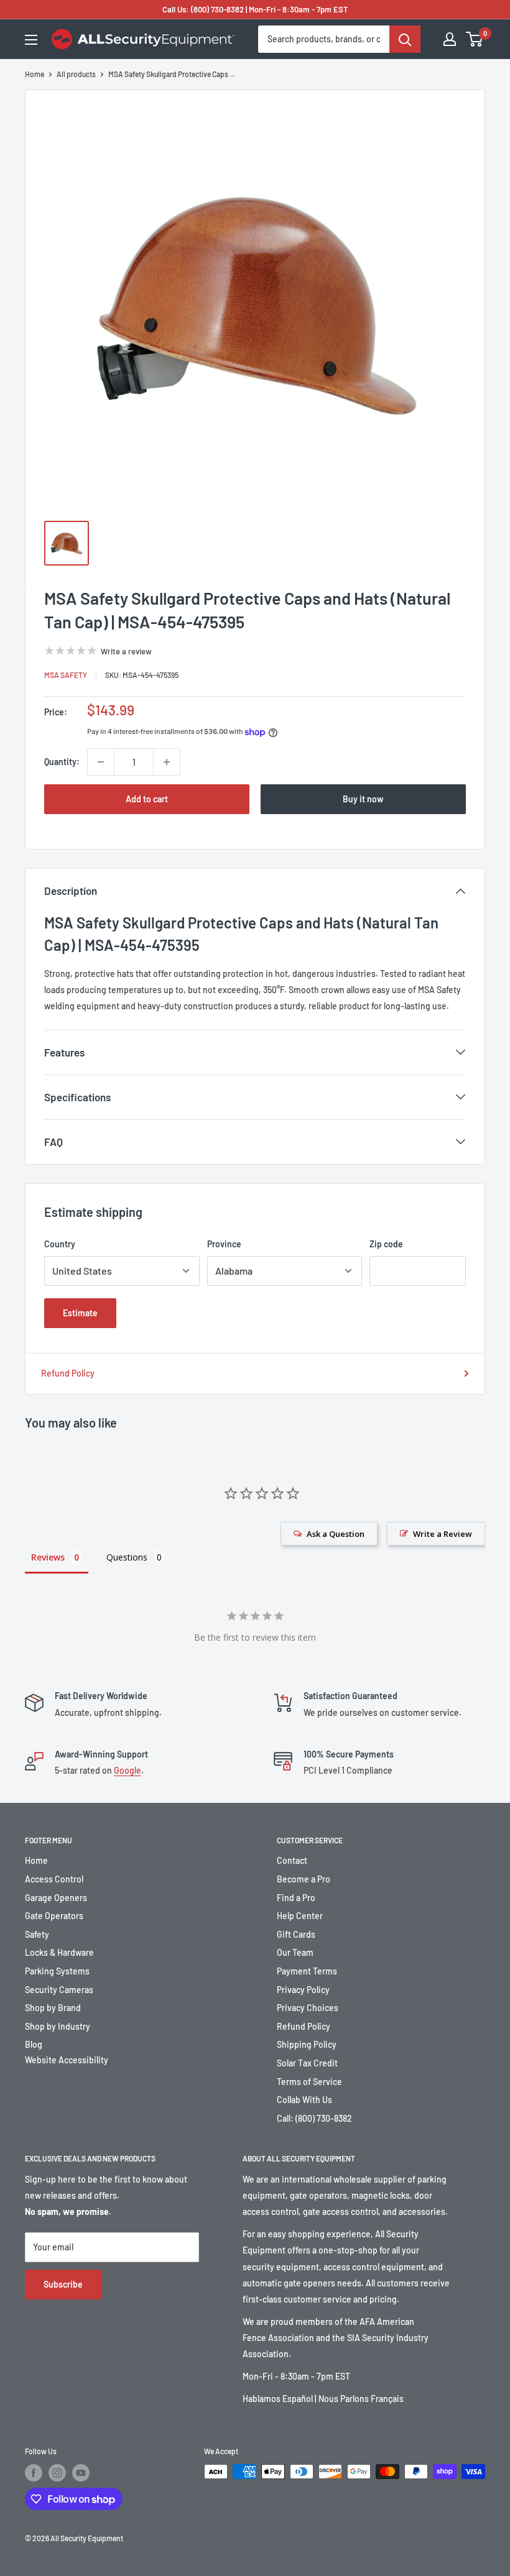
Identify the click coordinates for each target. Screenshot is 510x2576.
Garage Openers (56, 1898)
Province (224, 1244)
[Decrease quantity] (101, 762)
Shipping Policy (307, 2044)
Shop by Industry (58, 2026)
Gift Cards (296, 1934)
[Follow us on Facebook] (34, 2473)
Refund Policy (68, 1373)
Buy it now (363, 799)
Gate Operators (54, 1916)
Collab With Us (304, 2100)
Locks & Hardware (59, 1952)
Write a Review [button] (443, 1534)
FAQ (53, 1142)
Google (127, 1770)
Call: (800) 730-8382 (314, 2118)
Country (60, 1244)
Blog (34, 2044)
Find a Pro (296, 1898)
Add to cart (147, 799)
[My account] (450, 39)
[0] (475, 39)
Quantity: (62, 762)
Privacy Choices (308, 2008)
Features (64, 1052)
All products (76, 74)
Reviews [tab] (48, 1557)
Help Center (300, 1916)
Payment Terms (307, 1971)
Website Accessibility (67, 2060)
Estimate (80, 1313)
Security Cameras (59, 1990)
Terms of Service (309, 2082)
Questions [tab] (127, 1557)
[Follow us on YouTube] (81, 2473)
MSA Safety (66, 675)
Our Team (295, 1952)
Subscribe (63, 2284)
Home (35, 74)
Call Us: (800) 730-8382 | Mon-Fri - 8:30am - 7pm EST (255, 9)
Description (71, 891)
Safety (37, 1934)
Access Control (54, 1879)
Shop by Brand (53, 2008)
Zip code (386, 1244)
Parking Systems (57, 1971)
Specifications (77, 1097)
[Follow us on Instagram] (57, 2473)
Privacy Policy (303, 1990)
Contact (292, 1860)
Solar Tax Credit (307, 2063)
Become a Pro (304, 1879)
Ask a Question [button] (336, 1534)
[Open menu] (31, 40)
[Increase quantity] (167, 762)
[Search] (405, 39)
